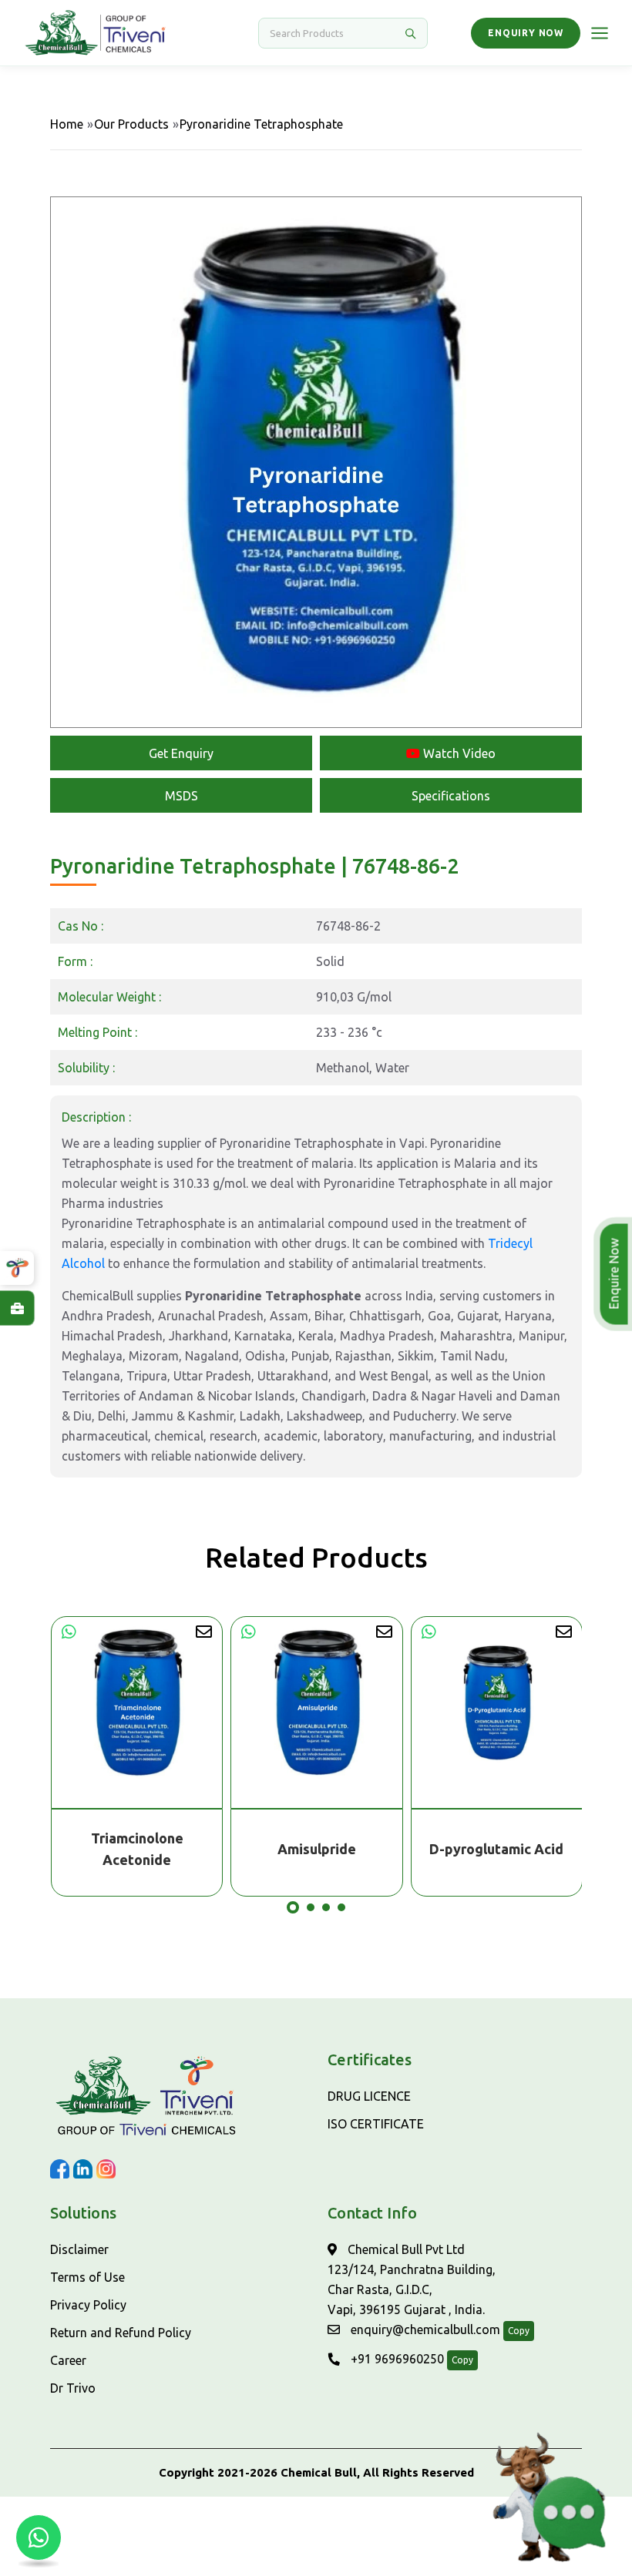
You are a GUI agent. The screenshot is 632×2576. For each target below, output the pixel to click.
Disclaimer (79, 2249)
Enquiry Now (526, 33)
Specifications (451, 796)
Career (68, 2360)
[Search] (410, 33)
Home (67, 124)
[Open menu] (600, 33)
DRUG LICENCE (369, 2096)
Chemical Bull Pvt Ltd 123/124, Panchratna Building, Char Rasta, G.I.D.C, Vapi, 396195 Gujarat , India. (412, 2279)
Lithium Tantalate (496, 1849)
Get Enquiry (181, 753)
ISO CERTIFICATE (376, 2124)
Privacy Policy (88, 2305)
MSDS (182, 796)
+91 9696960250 (396, 2359)
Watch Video (458, 753)
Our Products (131, 124)
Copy (519, 2331)
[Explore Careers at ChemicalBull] (17, 1308)
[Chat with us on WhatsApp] (39, 2537)
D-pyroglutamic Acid (316, 1849)
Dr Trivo (73, 2388)
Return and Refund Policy (121, 2333)
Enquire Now (618, 1274)
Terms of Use (87, 2277)
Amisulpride (136, 1849)
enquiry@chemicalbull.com (424, 2329)
